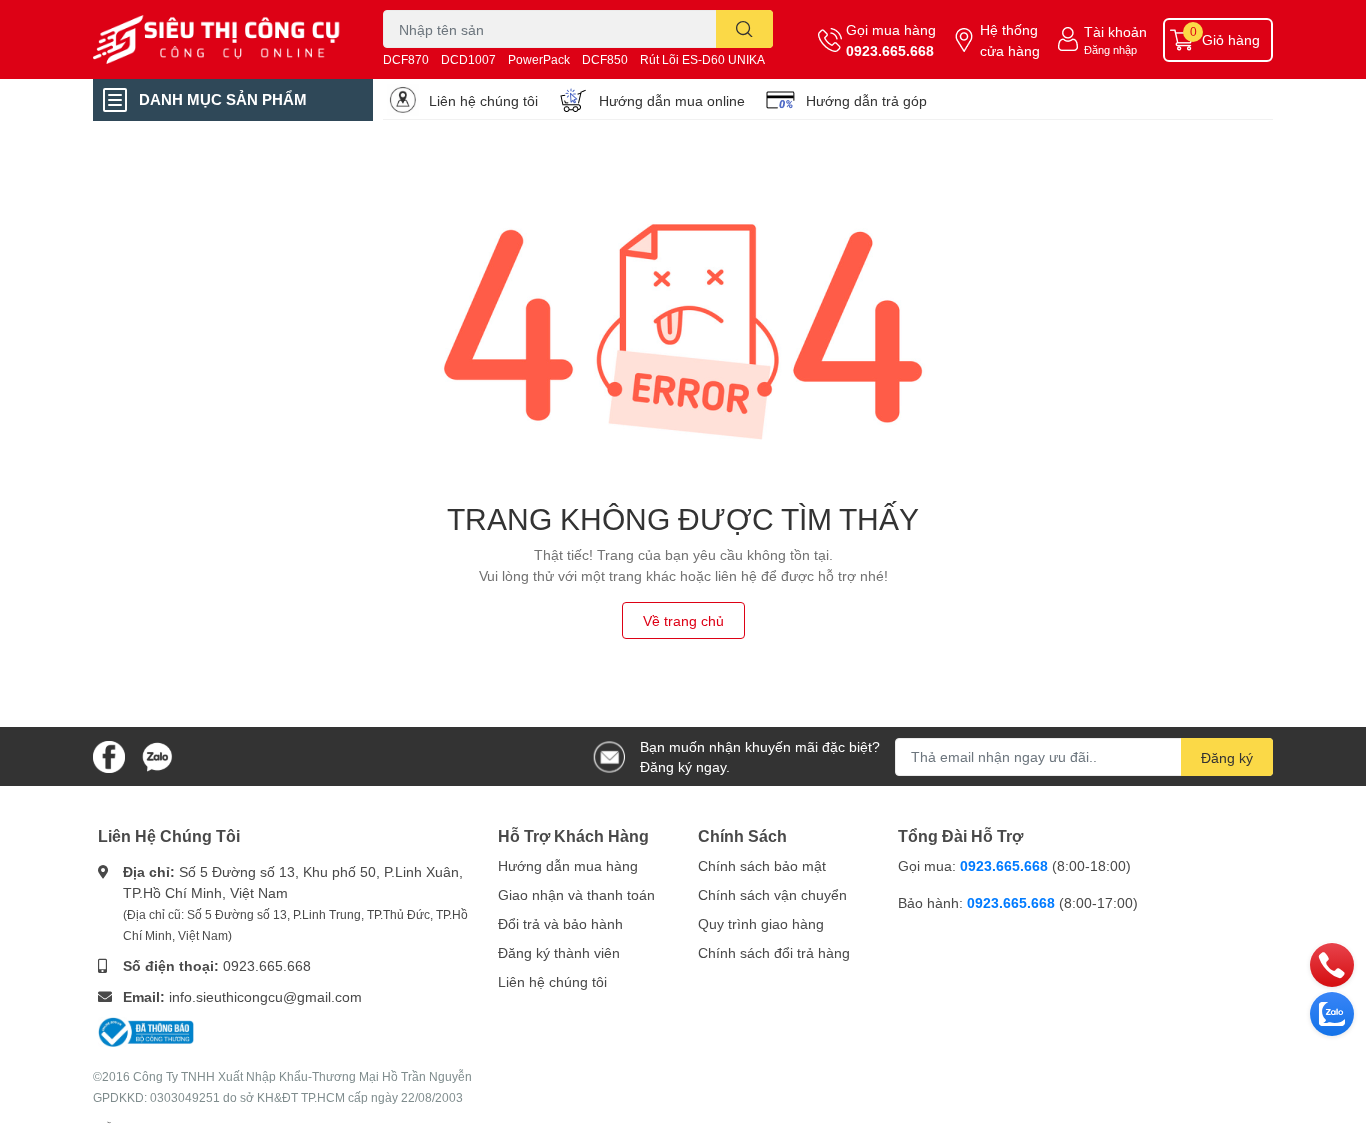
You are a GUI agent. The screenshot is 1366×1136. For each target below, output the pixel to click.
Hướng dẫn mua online (672, 100)
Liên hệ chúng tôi (483, 100)
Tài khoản (1115, 31)
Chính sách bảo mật (762, 865)
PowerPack (539, 59)
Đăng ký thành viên (559, 952)
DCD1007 (468, 59)
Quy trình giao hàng (761, 923)
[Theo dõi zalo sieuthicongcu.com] (157, 754)
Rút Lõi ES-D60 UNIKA (702, 59)
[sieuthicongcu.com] (217, 40)
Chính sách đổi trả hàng (774, 952)
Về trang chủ (683, 620)
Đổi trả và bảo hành (560, 923)
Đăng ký (1227, 757)
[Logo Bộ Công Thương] (146, 1030)
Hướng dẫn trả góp (866, 100)
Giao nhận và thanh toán (576, 894)
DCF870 (406, 59)
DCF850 (605, 59)
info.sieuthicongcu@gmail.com (265, 996)
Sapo (109, 1122)
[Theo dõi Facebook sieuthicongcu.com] (109, 754)
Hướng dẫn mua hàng (568, 865)
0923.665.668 (890, 50)
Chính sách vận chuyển (772, 894)
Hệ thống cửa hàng (1010, 40)
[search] (744, 29)
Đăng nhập (1110, 49)
